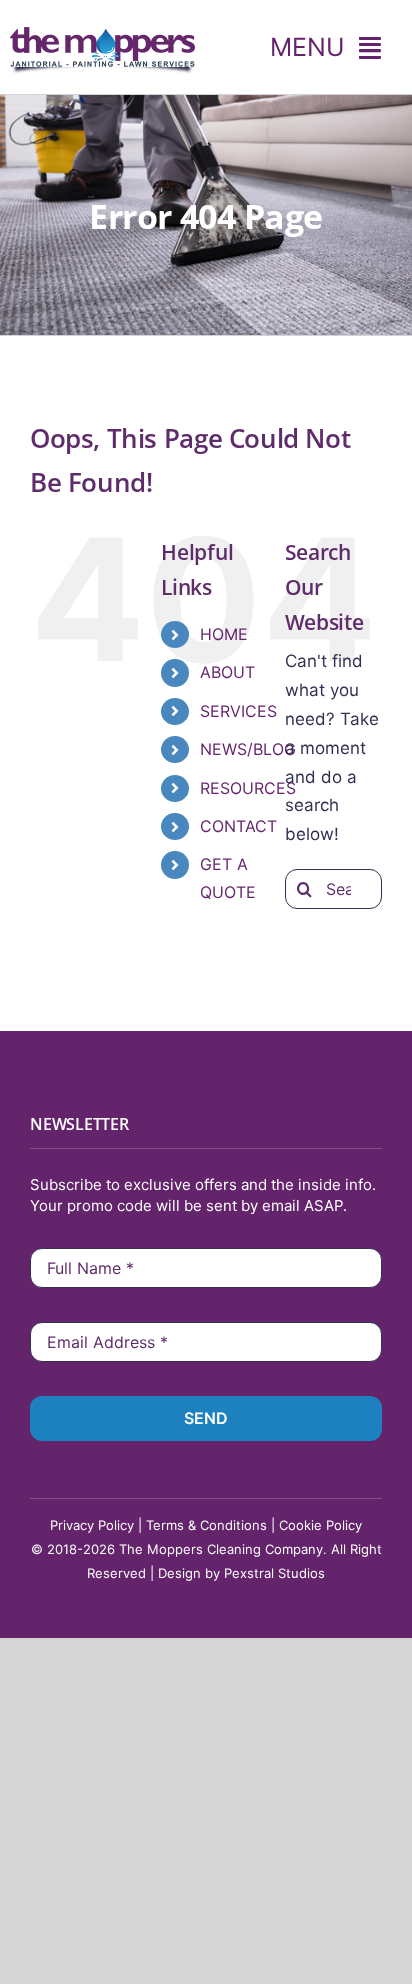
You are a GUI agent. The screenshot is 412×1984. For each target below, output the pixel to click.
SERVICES (238, 711)
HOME (224, 634)
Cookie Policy (320, 1525)
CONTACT (238, 826)
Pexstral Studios (274, 1573)
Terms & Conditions (206, 1525)
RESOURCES (248, 788)
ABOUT (227, 672)
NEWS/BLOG (248, 749)
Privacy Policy (92, 1525)
